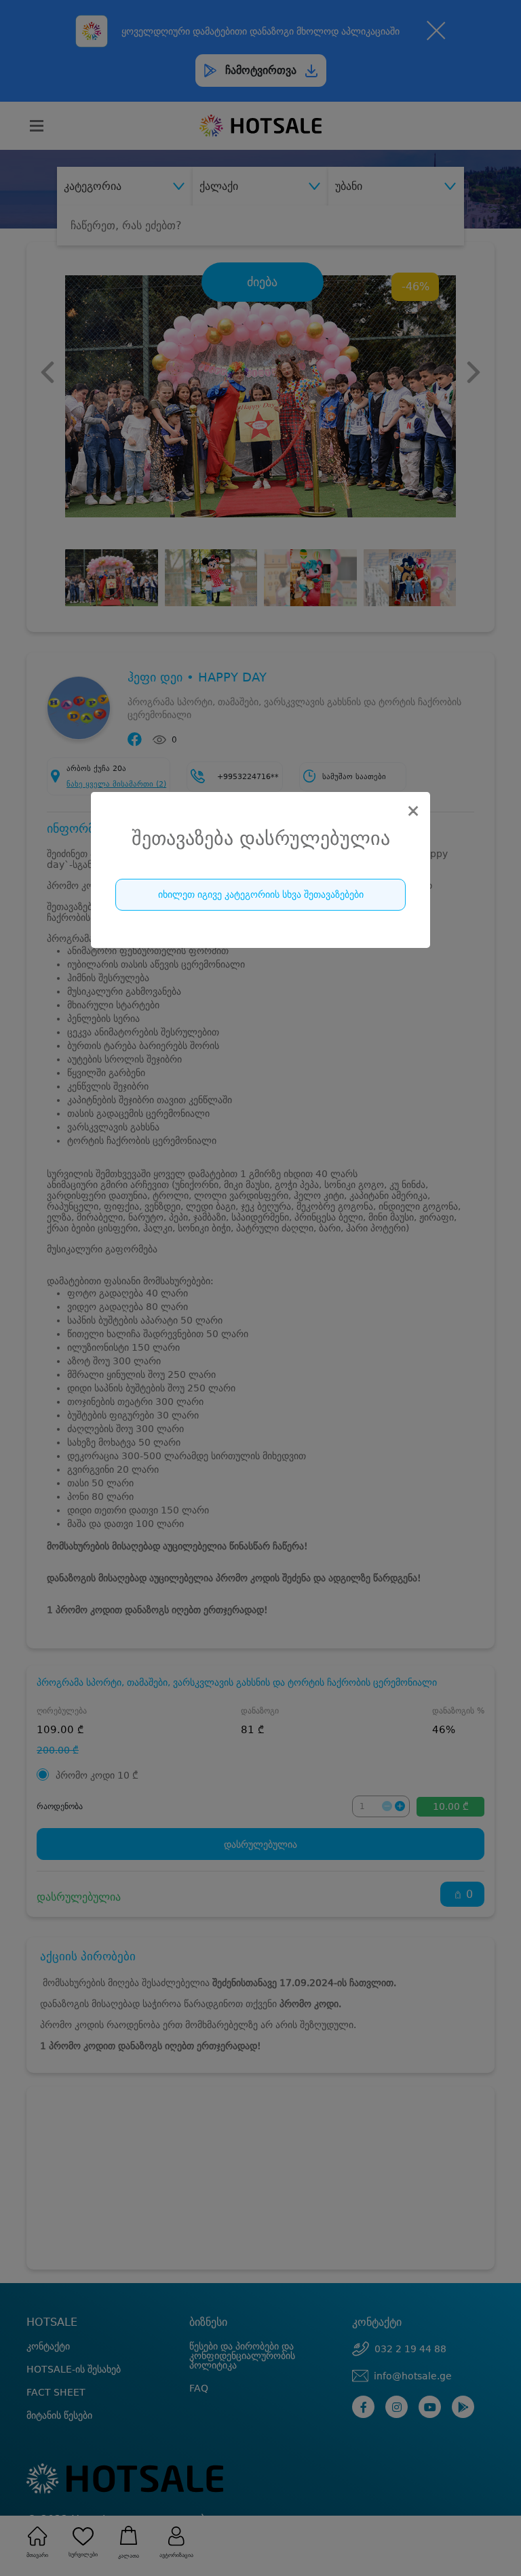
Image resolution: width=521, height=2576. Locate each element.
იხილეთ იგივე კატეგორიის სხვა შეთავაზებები (261, 894)
